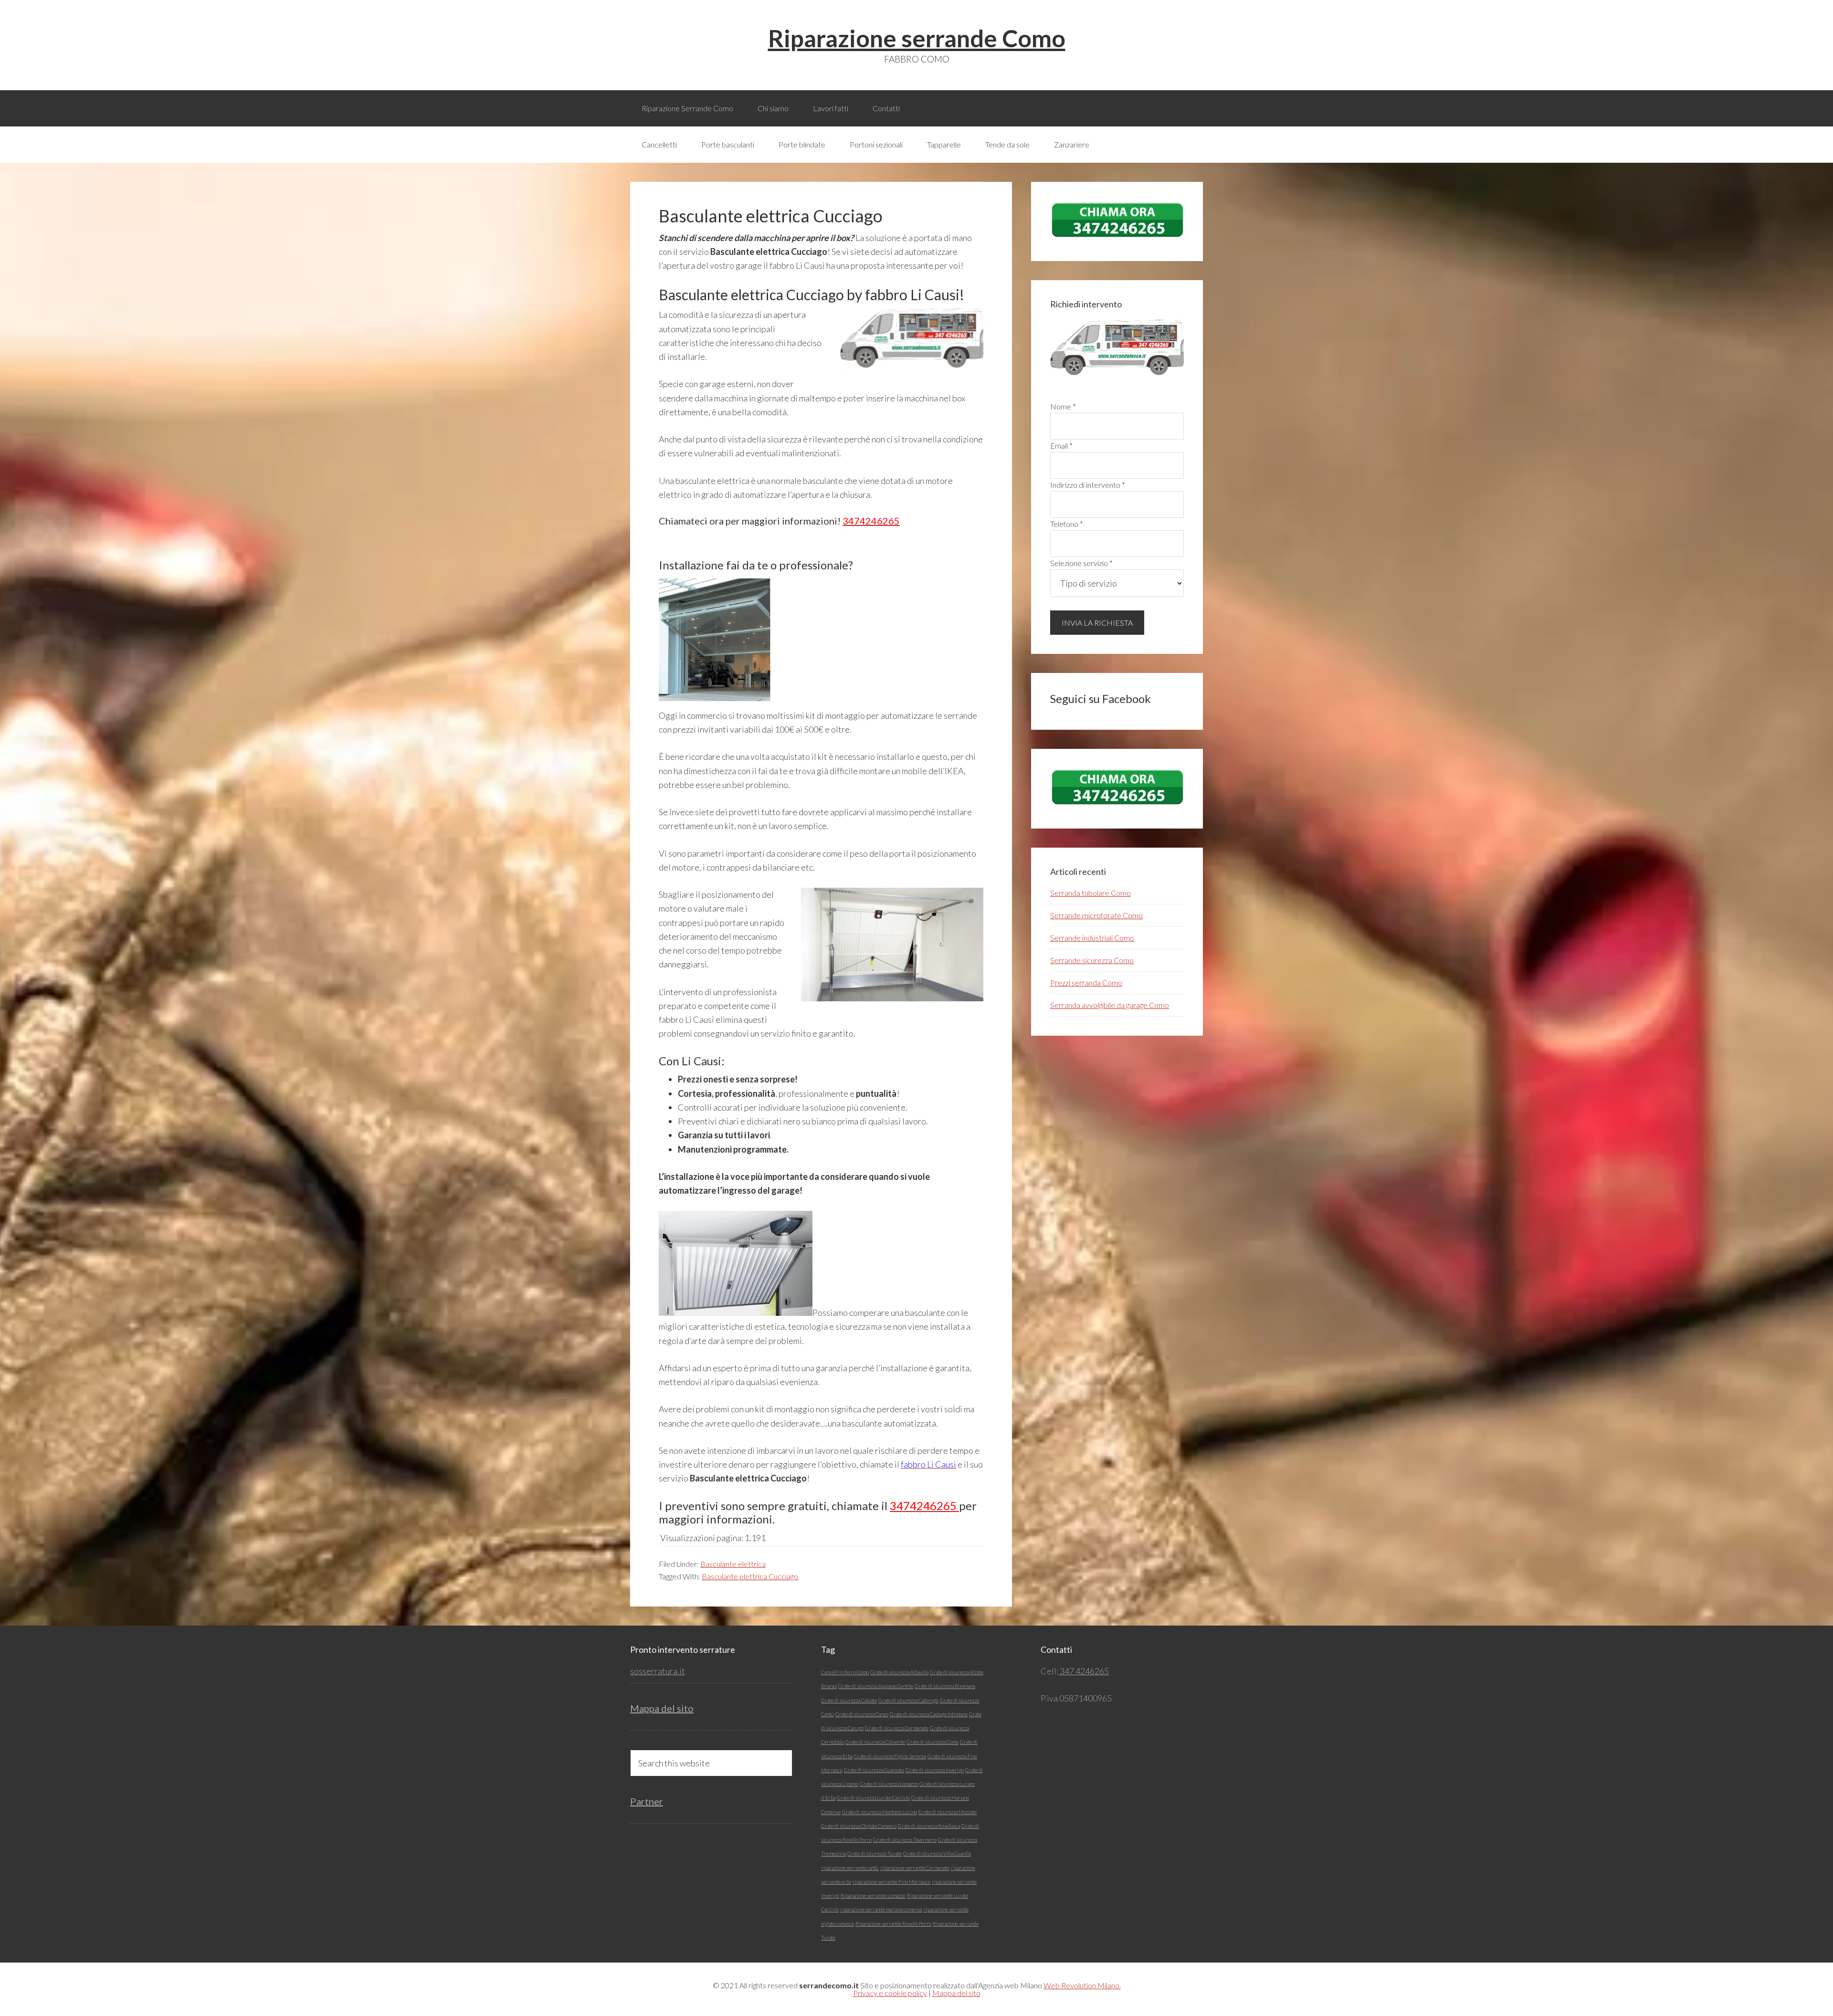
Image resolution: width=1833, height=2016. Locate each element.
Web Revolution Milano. (1082, 1985)
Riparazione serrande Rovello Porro (893, 1924)
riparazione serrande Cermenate (915, 1868)
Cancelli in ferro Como (845, 1672)
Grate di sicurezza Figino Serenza (890, 1756)
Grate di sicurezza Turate (874, 1853)
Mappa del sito (662, 1708)
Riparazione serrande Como (917, 38)
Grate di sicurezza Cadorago (908, 1700)
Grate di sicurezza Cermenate (897, 1728)
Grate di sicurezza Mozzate (948, 1812)
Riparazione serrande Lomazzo (873, 1895)
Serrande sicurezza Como (1092, 960)
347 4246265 (1084, 1671)
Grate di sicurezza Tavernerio (905, 1840)
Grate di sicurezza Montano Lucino (880, 1812)
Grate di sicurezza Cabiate (849, 1700)
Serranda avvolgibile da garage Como (1110, 1005)
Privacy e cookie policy (890, 1993)
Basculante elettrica (733, 1564)
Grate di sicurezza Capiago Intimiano (929, 1714)
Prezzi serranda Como (1086, 982)
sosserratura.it (658, 1671)
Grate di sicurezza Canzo (862, 1714)
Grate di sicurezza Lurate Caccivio (873, 1798)
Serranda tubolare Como (1090, 893)
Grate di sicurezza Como (932, 1742)
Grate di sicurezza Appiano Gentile (876, 1686)
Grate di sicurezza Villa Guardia (937, 1853)
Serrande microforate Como (1096, 915)
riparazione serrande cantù (850, 1868)
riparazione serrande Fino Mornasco (891, 1882)
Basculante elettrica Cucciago (750, 1576)
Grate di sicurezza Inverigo (935, 1770)
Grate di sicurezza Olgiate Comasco (859, 1826)
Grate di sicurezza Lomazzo (889, 1784)
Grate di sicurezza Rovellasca (929, 1826)
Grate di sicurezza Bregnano (945, 1686)
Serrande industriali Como (1092, 938)
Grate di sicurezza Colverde (875, 1742)
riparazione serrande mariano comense (881, 1909)
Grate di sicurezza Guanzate (874, 1770)
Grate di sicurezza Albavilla (899, 1672)
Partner (647, 1801)
